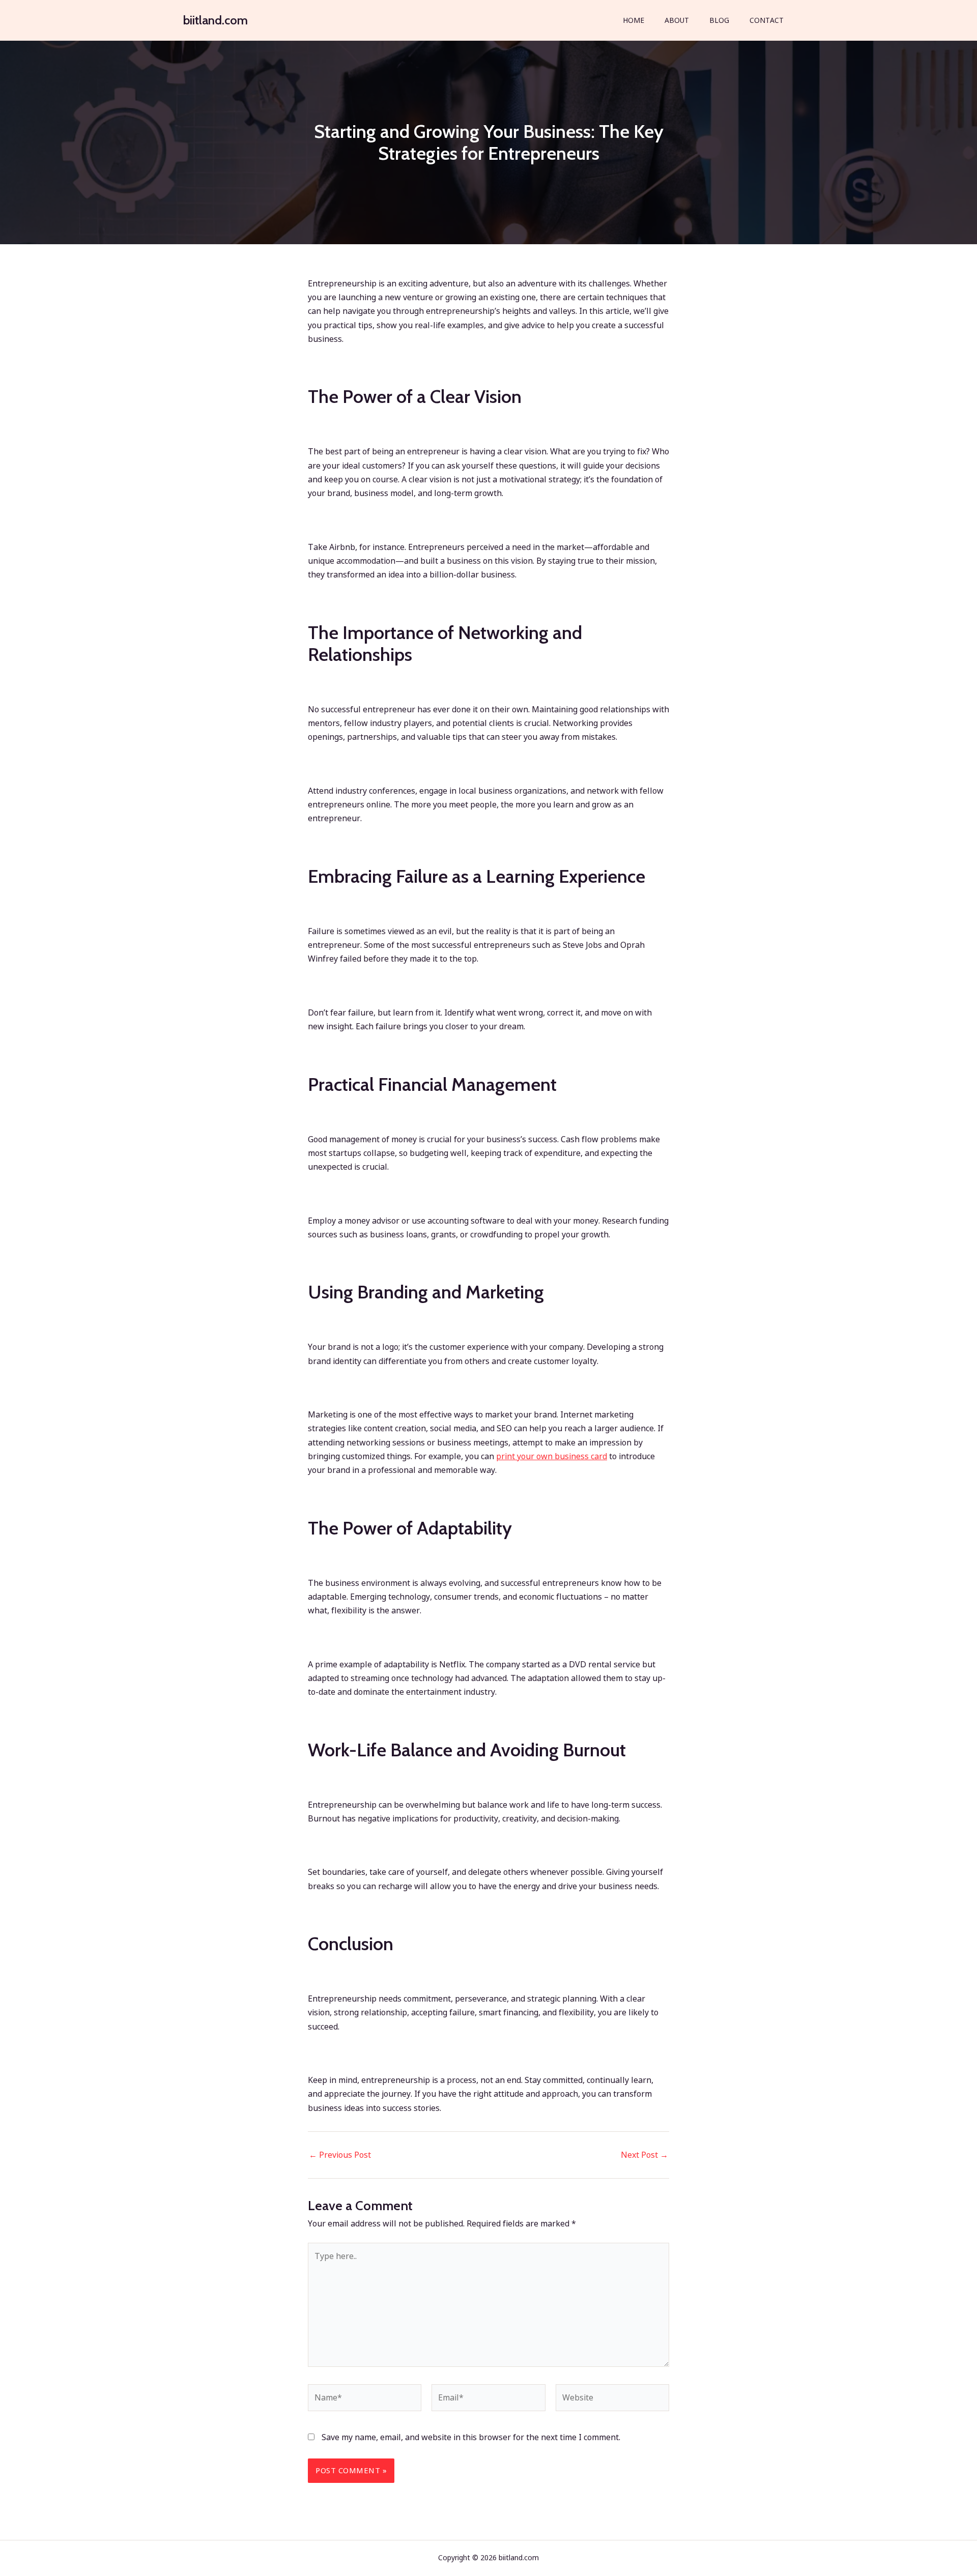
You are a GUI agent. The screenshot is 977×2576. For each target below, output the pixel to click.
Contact (767, 20)
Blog (719, 20)
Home (634, 20)
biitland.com (215, 20)
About (677, 20)
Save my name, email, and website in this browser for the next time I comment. (471, 2437)
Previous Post (340, 2155)
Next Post (644, 2155)
